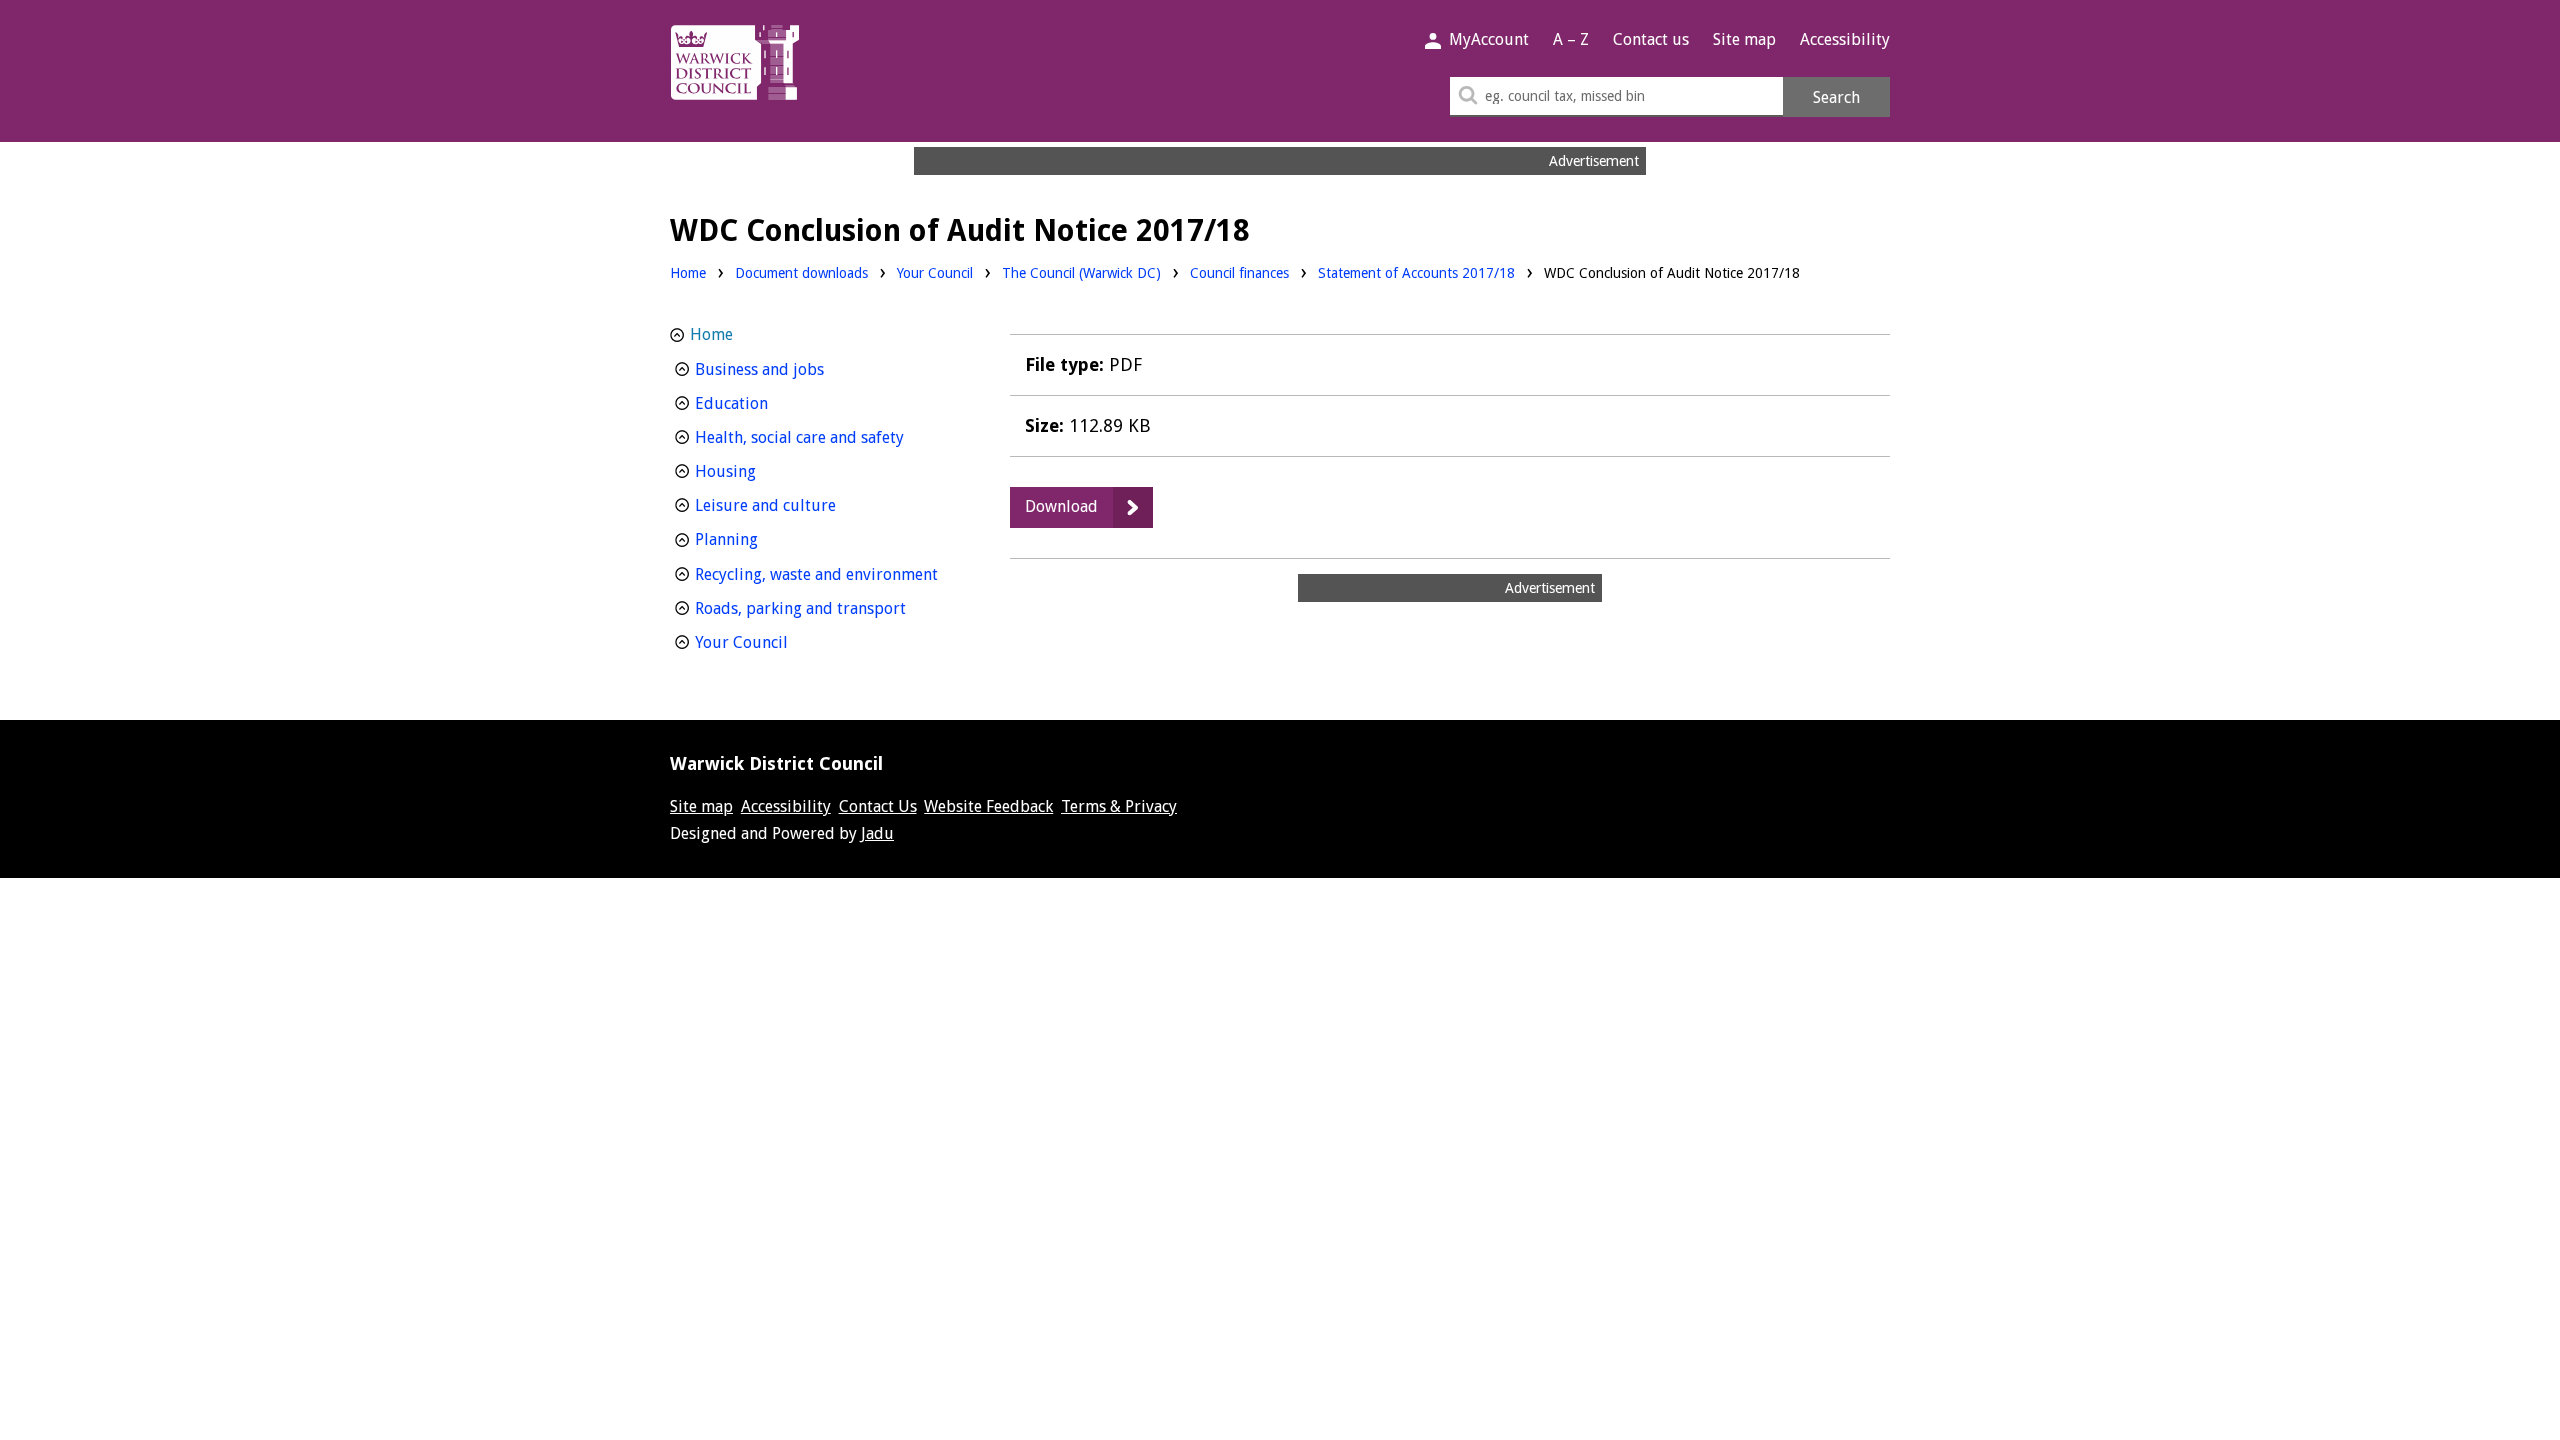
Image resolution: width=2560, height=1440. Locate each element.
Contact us (1651, 39)
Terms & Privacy (1119, 806)
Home (688, 273)
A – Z (1571, 39)
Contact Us (878, 806)
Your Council (935, 272)
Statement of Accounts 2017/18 (1416, 273)
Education (768, 403)
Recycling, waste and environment (827, 574)
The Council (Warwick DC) (1081, 272)
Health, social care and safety (827, 437)
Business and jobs (796, 369)
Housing (762, 471)
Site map (1744, 39)
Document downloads (801, 273)
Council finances (1239, 272)
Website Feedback (988, 806)
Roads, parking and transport (827, 608)
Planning (763, 539)
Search (1836, 97)
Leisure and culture (802, 505)
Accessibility (1845, 39)
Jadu (877, 833)
